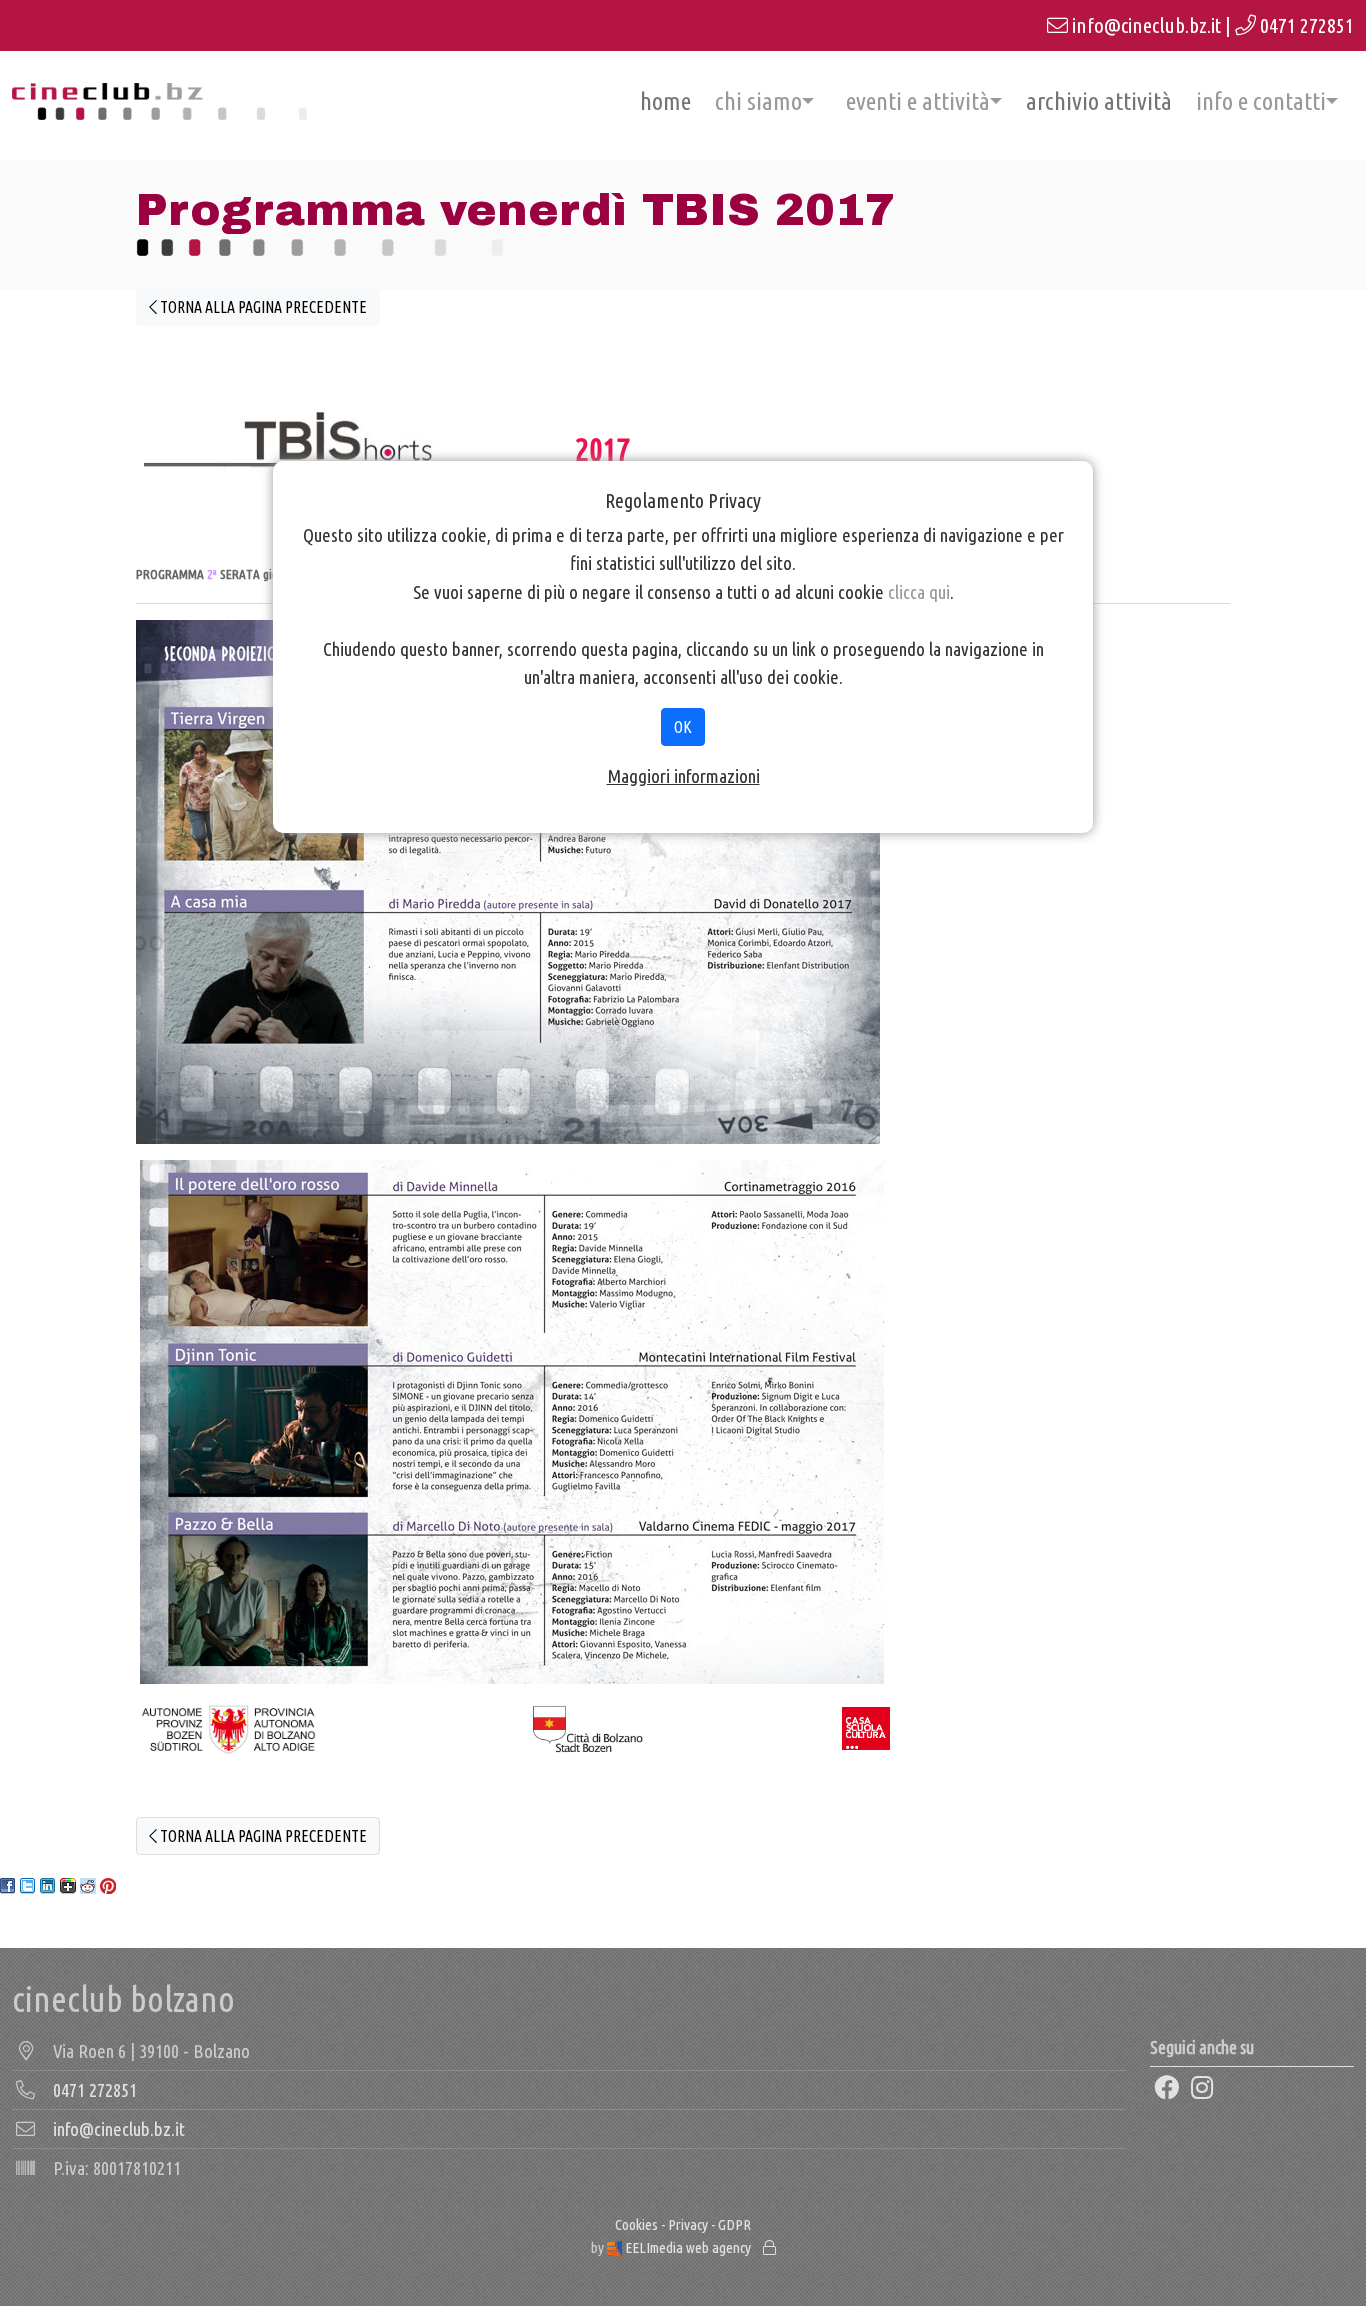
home (665, 101)
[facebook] (1166, 2089)
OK (683, 727)
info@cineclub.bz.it (1146, 25)
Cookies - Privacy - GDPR (683, 2224)
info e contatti (1261, 101)
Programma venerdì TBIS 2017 (515, 210)
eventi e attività (918, 101)
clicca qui (919, 592)
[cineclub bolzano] (159, 101)
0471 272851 (1307, 25)
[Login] (769, 2247)
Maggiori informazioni (683, 776)
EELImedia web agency (688, 2247)
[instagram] (1202, 2089)
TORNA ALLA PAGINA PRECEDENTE (262, 307)
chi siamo (758, 101)
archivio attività (1099, 101)
